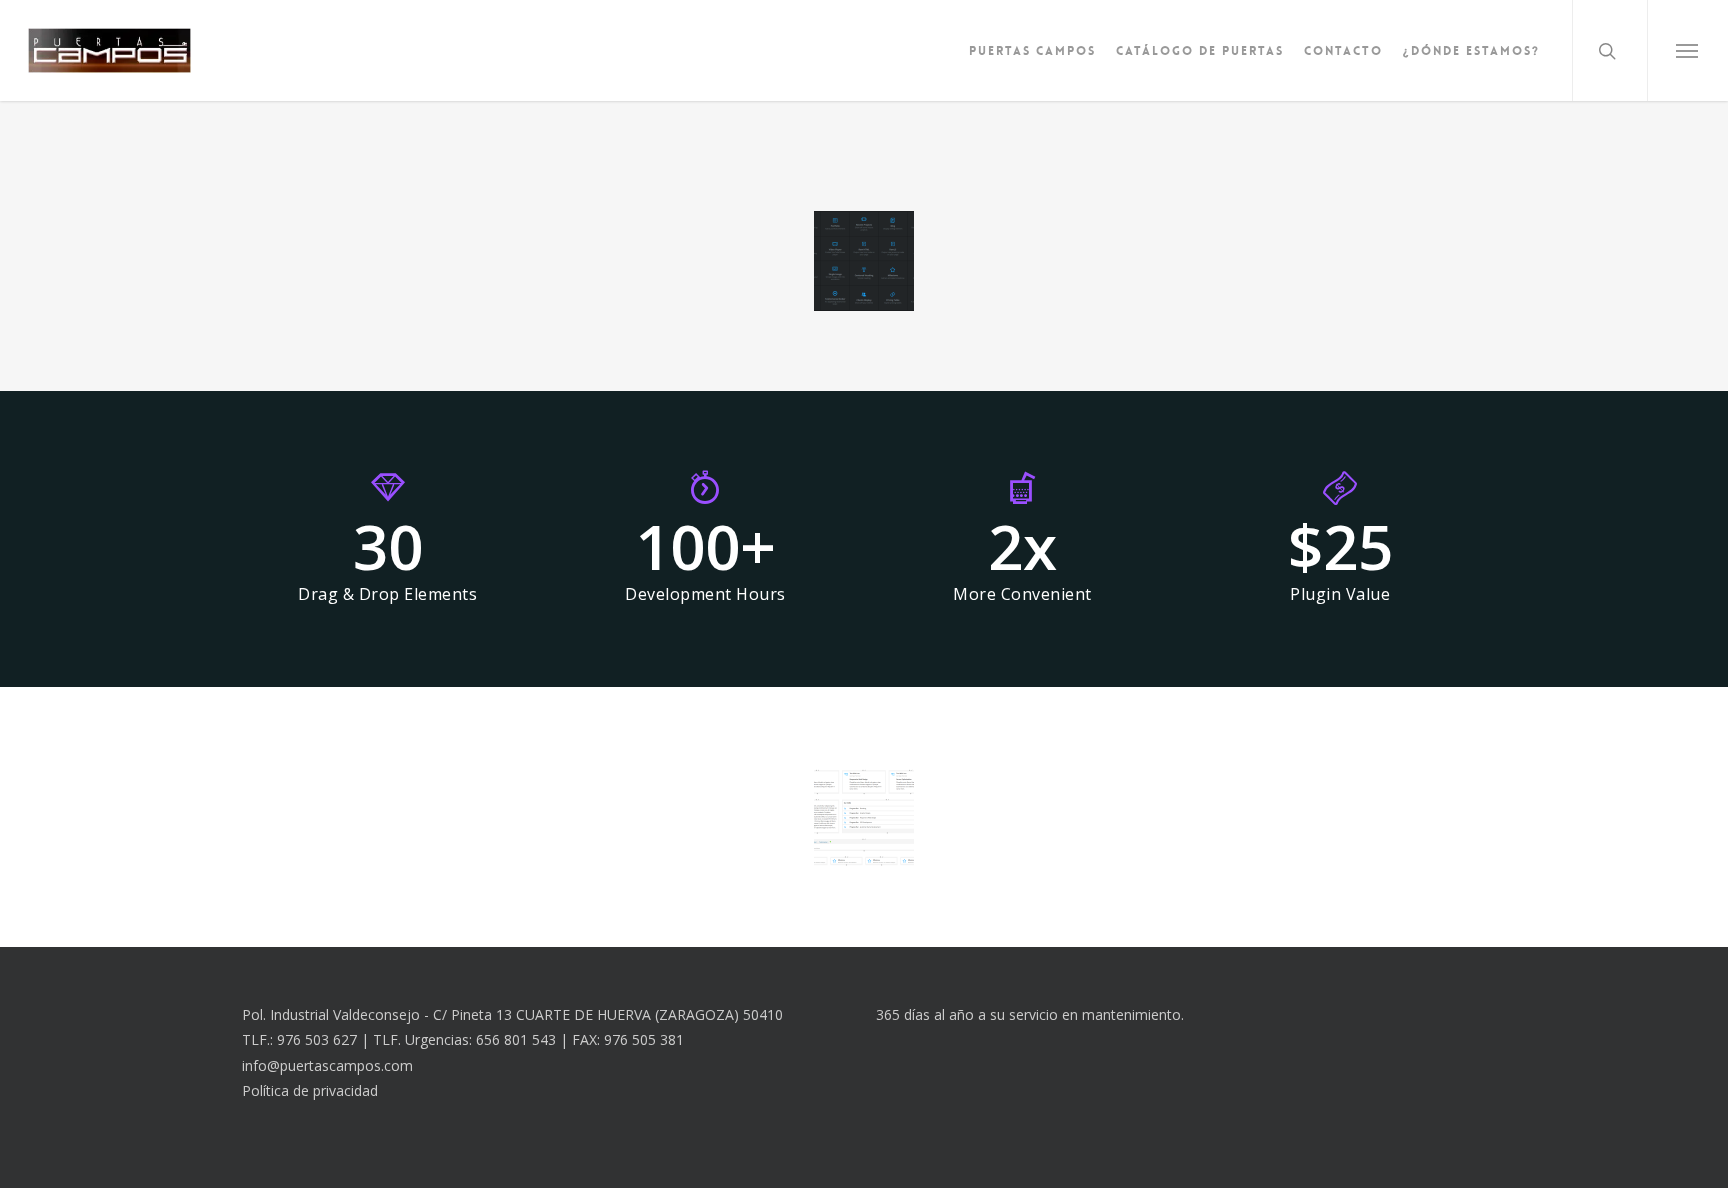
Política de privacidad (310, 1090)
